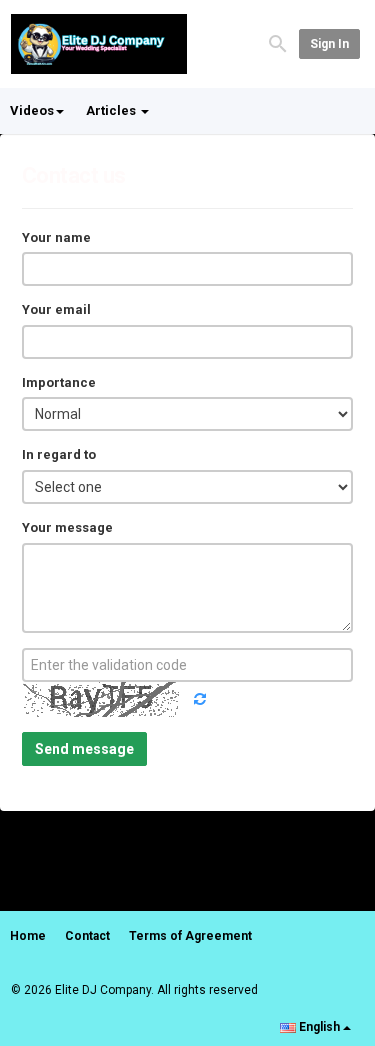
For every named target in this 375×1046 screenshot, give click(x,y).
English (319, 1027)
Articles (112, 110)
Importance (59, 382)
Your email (56, 309)
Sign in (329, 44)
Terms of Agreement (190, 936)
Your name (56, 237)
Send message (84, 749)
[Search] (278, 42)
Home (28, 936)
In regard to (59, 454)
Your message (67, 527)
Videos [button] (32, 110)
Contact (87, 936)
